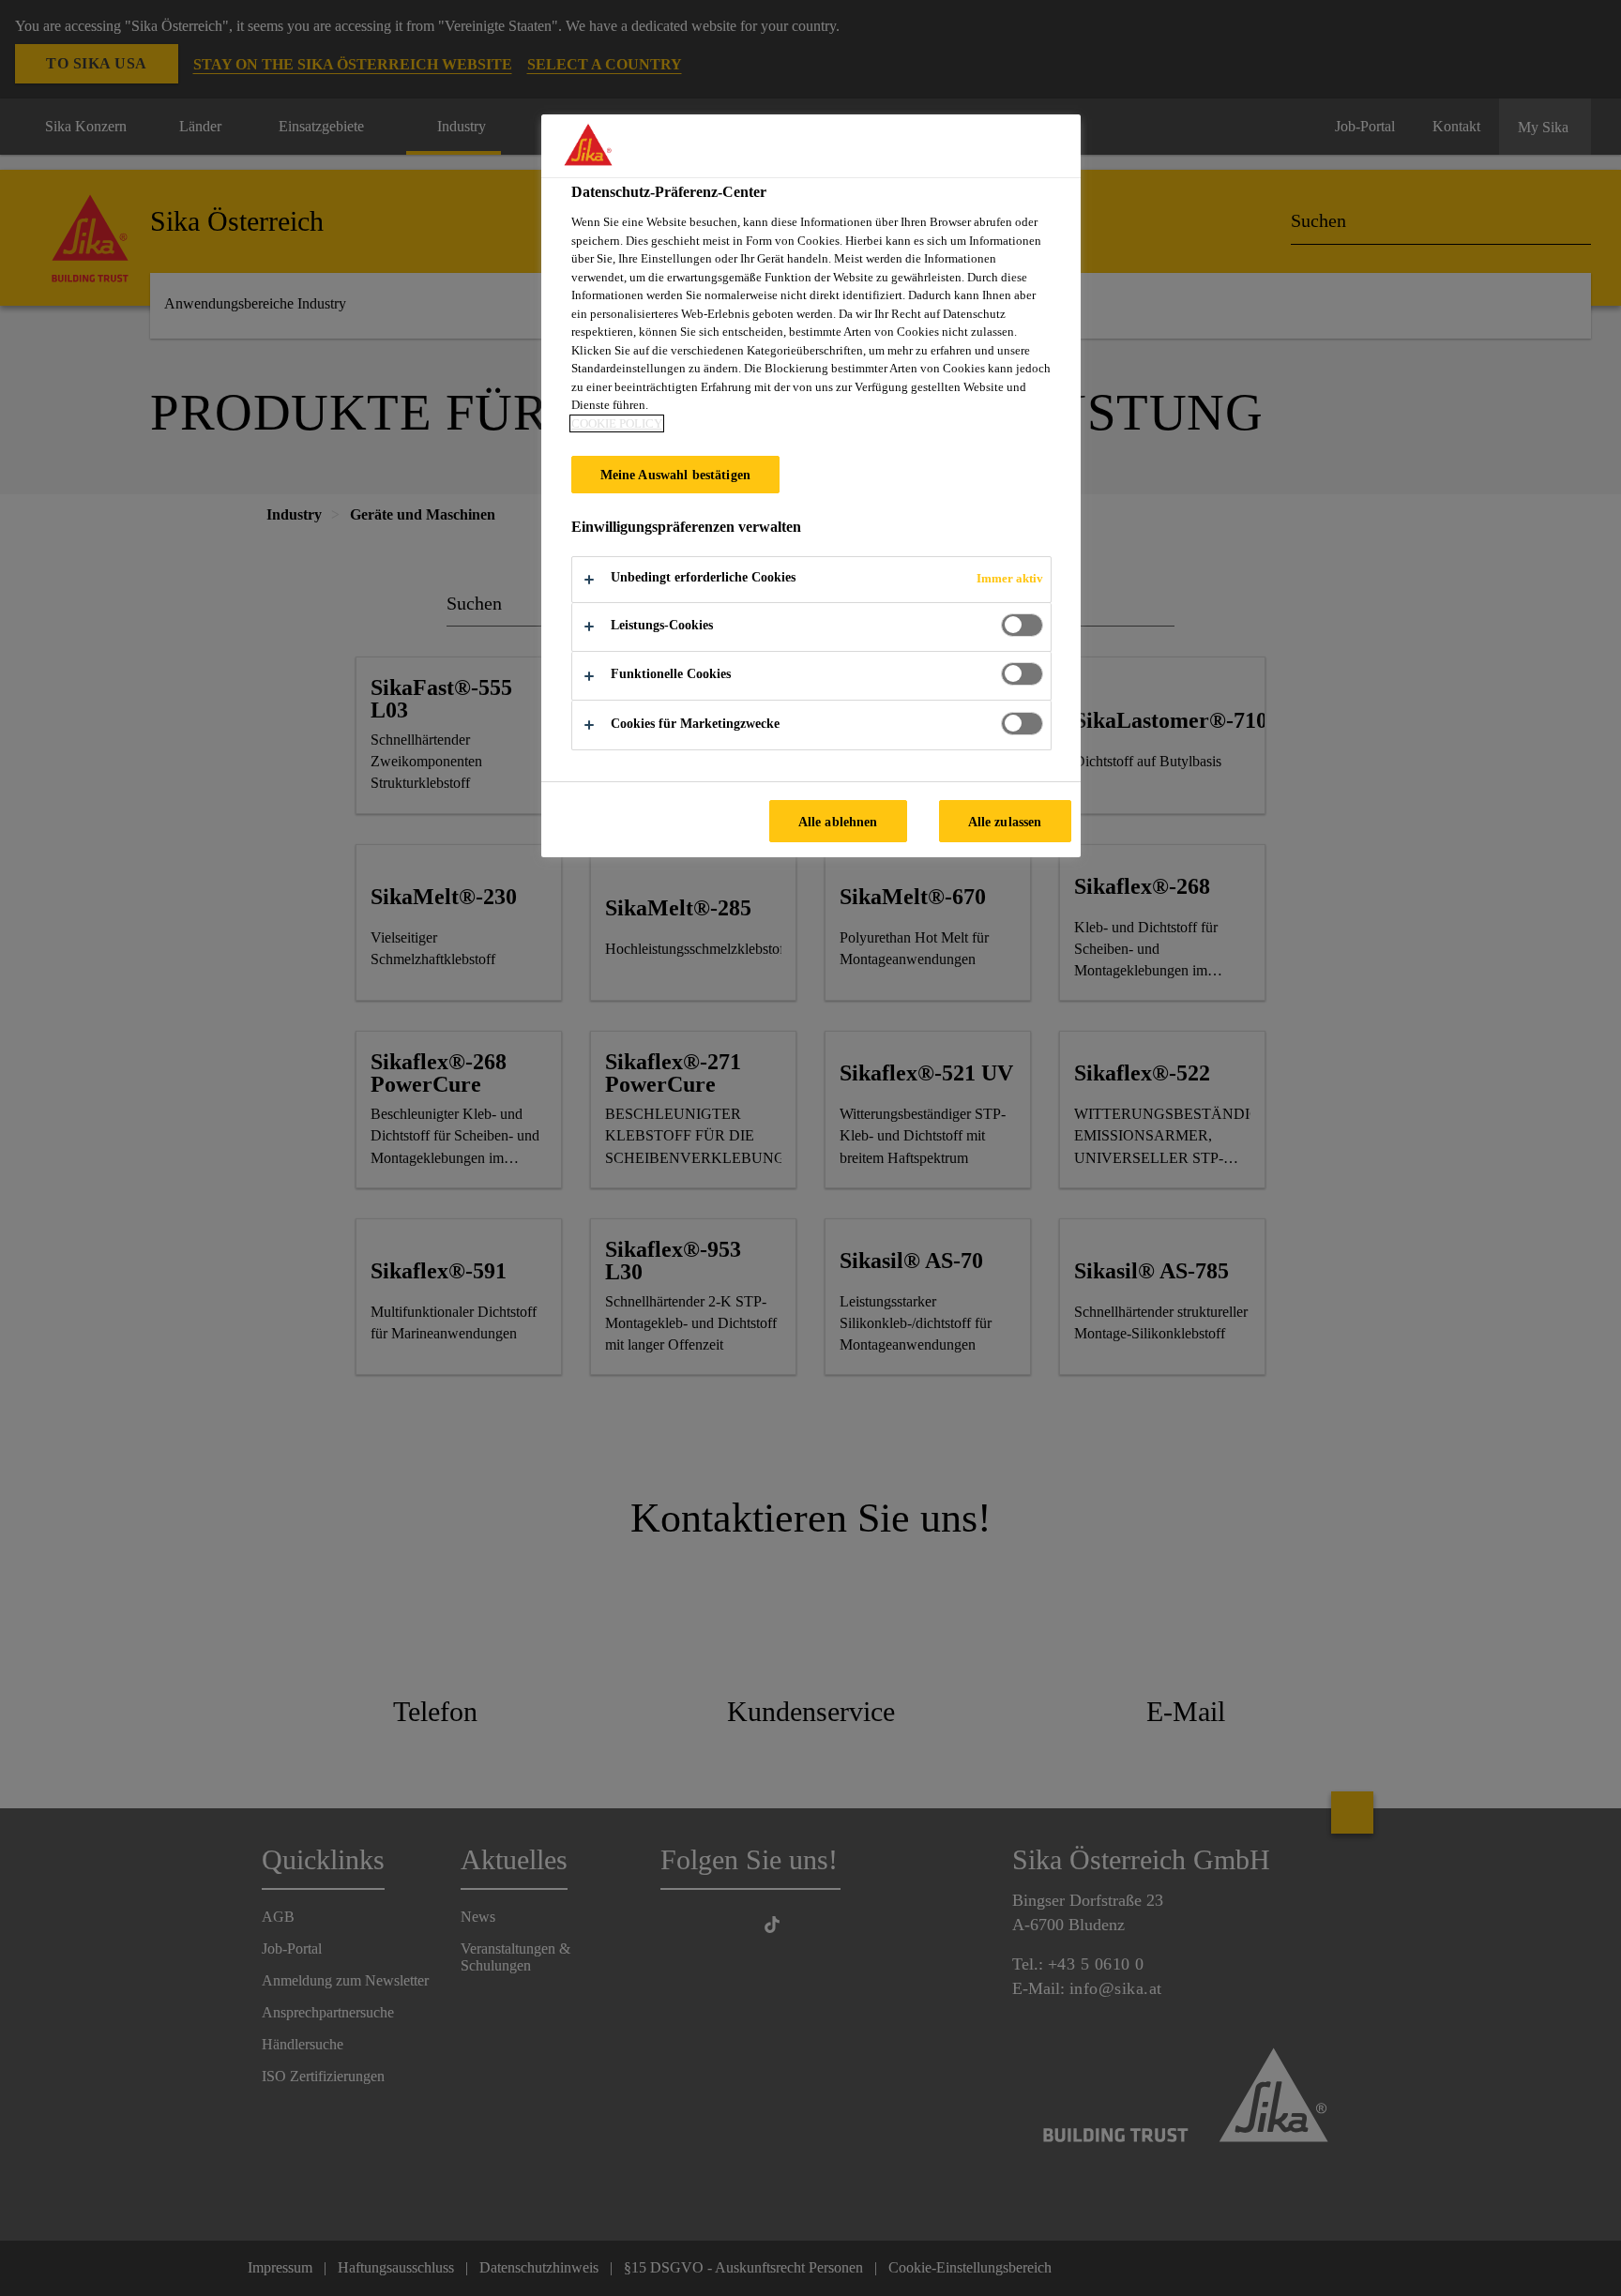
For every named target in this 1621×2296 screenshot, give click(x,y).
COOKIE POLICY (617, 423)
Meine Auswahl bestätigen (675, 475)
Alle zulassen (1005, 822)
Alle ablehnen (838, 822)
